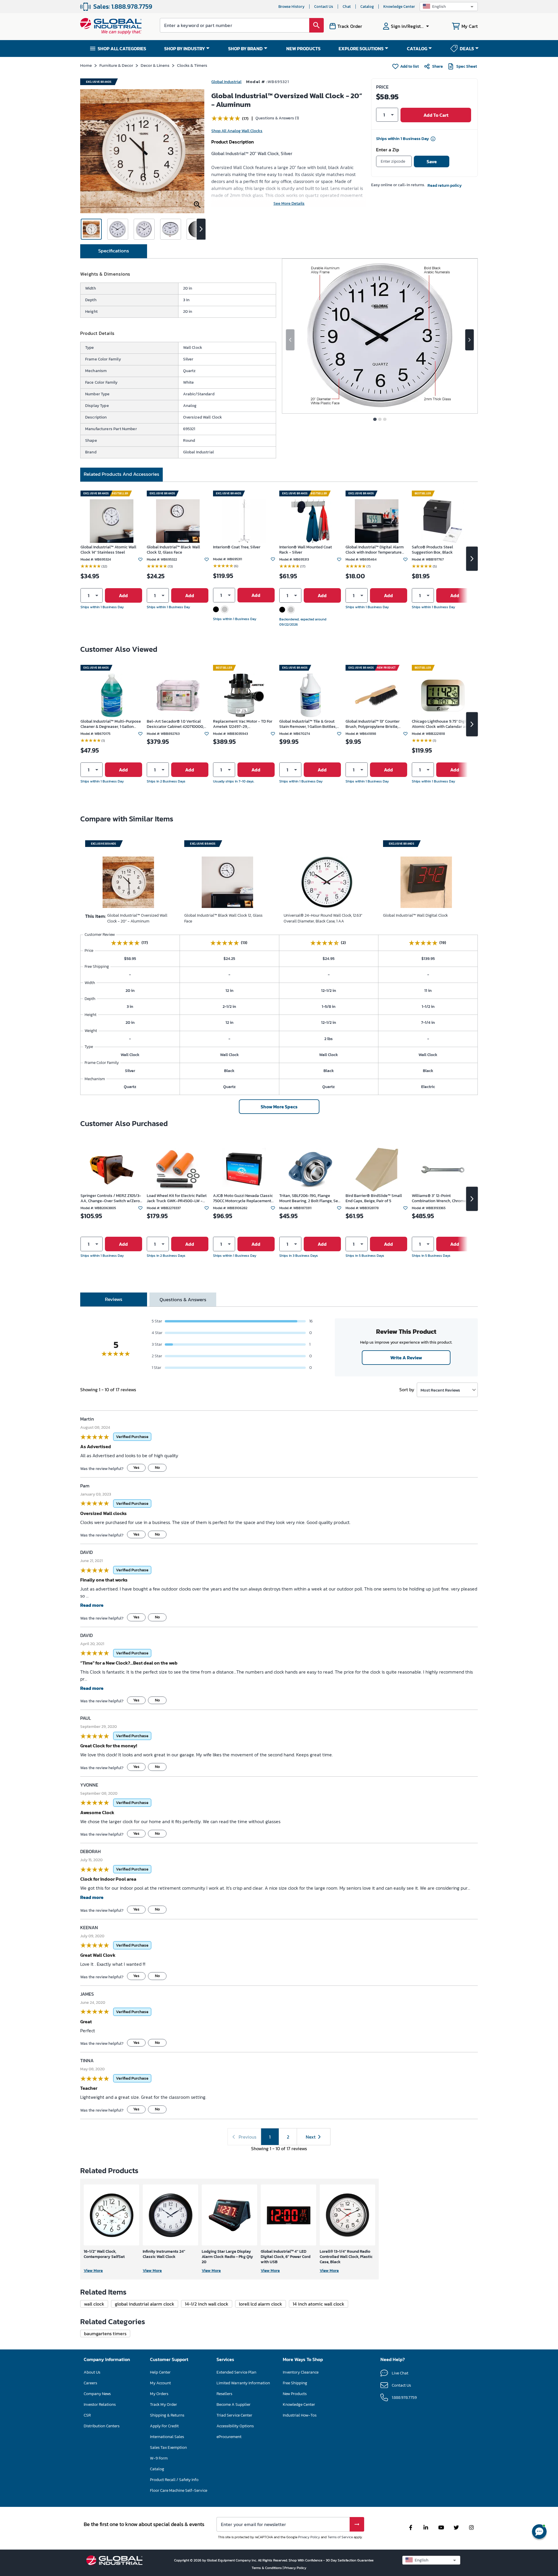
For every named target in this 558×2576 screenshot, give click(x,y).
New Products (295, 2394)
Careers (90, 2383)
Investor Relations (100, 2404)
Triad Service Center (234, 2415)
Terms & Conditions (267, 2568)
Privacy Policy (309, 2537)
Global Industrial (226, 82)
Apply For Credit (164, 2426)
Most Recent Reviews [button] (440, 1390)
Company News (97, 2394)
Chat (347, 7)
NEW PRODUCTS (303, 49)
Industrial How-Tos (300, 2415)
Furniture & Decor (116, 65)
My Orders (159, 2394)
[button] (449, 7)
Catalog (367, 7)
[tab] (114, 251)
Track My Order (163, 2404)
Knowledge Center (399, 7)
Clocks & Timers (192, 65)
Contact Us (324, 7)
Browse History (291, 7)
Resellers (224, 2394)
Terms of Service (340, 2537)
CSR (87, 2415)
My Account (160, 2383)
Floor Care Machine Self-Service (179, 2490)
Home (86, 65)
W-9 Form (159, 2458)
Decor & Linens (155, 65)
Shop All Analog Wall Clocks (237, 131)
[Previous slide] (290, 340)
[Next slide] (470, 340)
